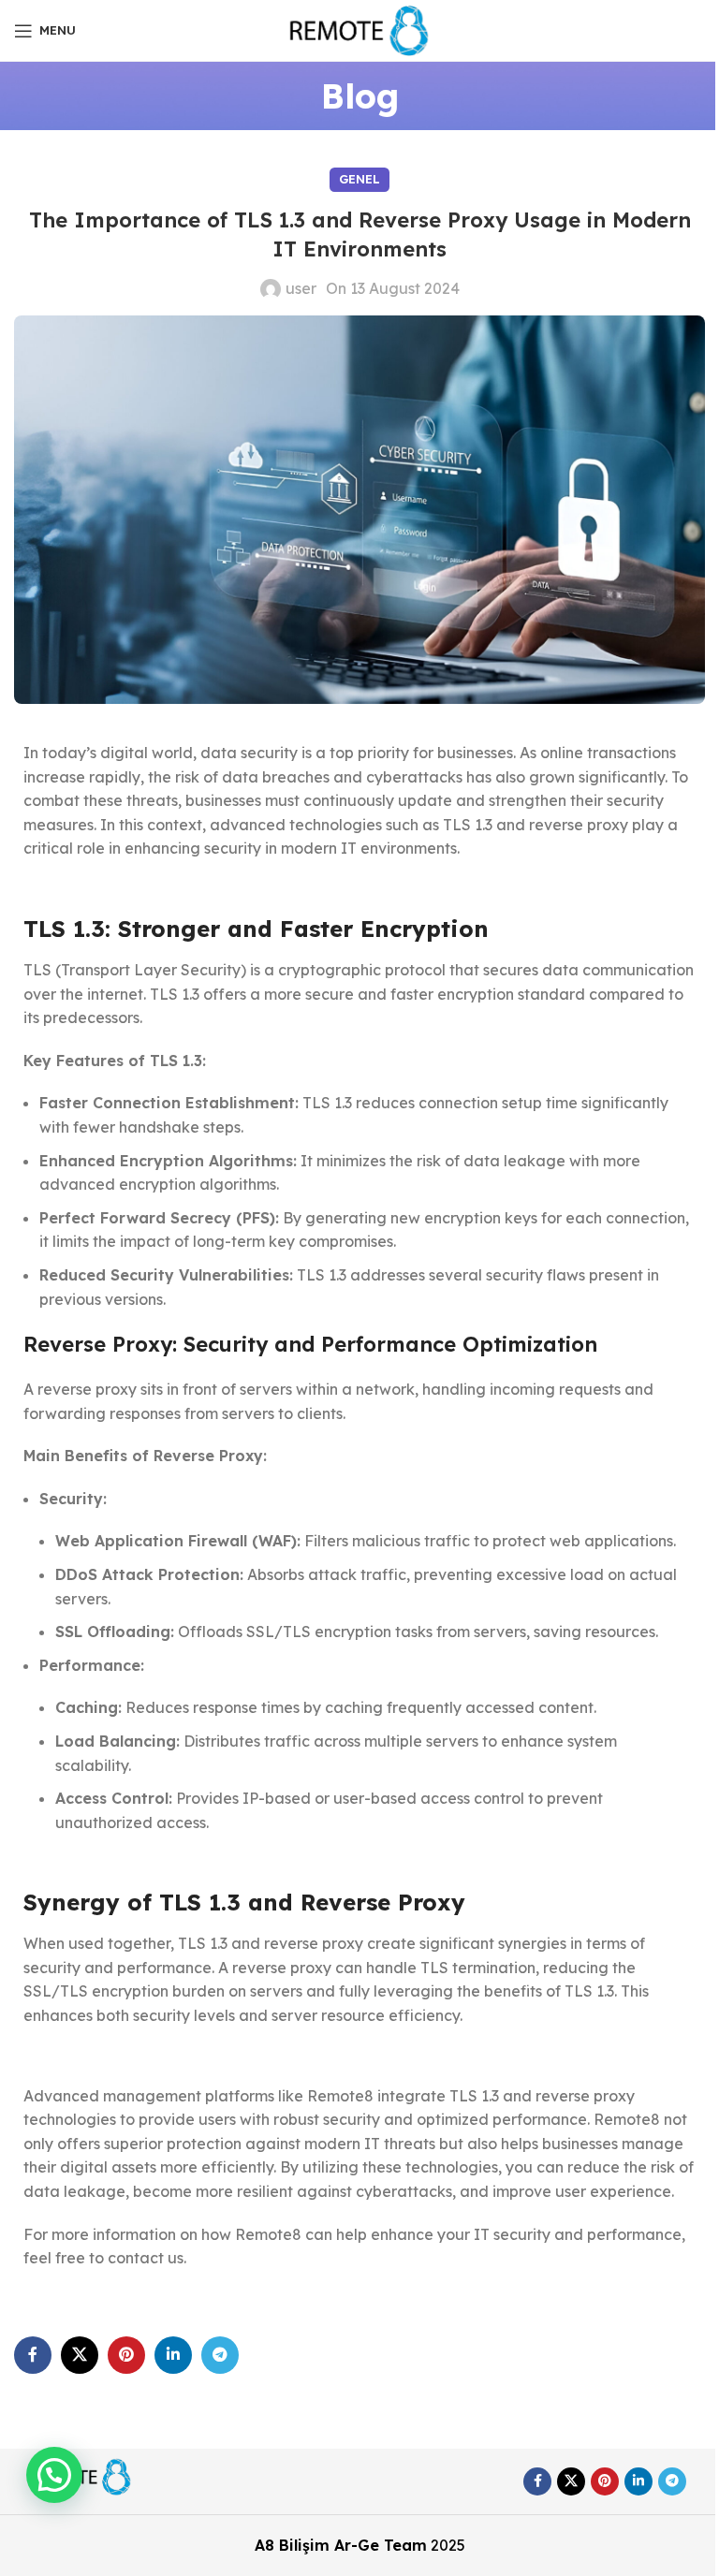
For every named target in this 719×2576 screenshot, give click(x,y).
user (301, 288)
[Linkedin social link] (173, 2355)
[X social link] (80, 2355)
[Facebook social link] (33, 2355)
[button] (54, 2475)
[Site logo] (360, 29)
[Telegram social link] (220, 2355)
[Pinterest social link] (126, 2355)
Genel (359, 179)
